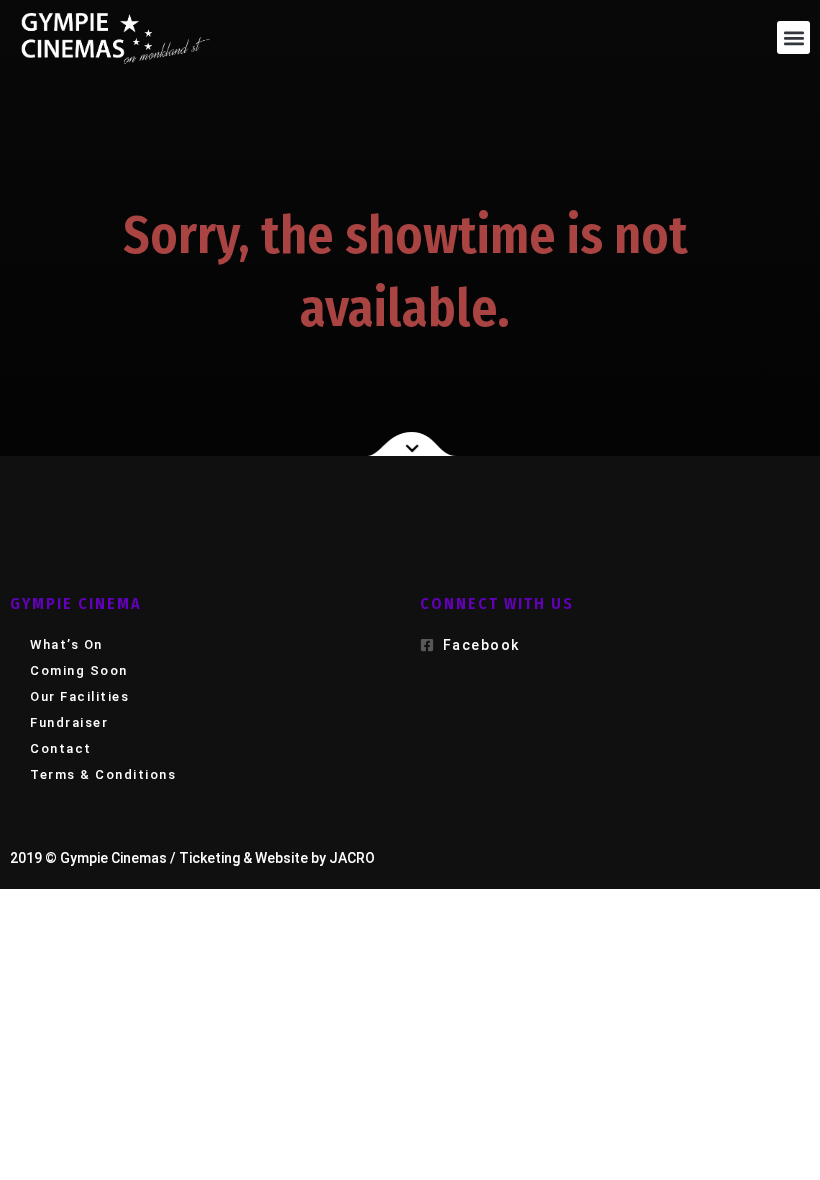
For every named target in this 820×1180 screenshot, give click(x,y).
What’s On (66, 644)
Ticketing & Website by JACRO (277, 858)
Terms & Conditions (103, 774)
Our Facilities (79, 696)
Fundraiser (69, 722)
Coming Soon (79, 670)
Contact (61, 748)
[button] (793, 37)
